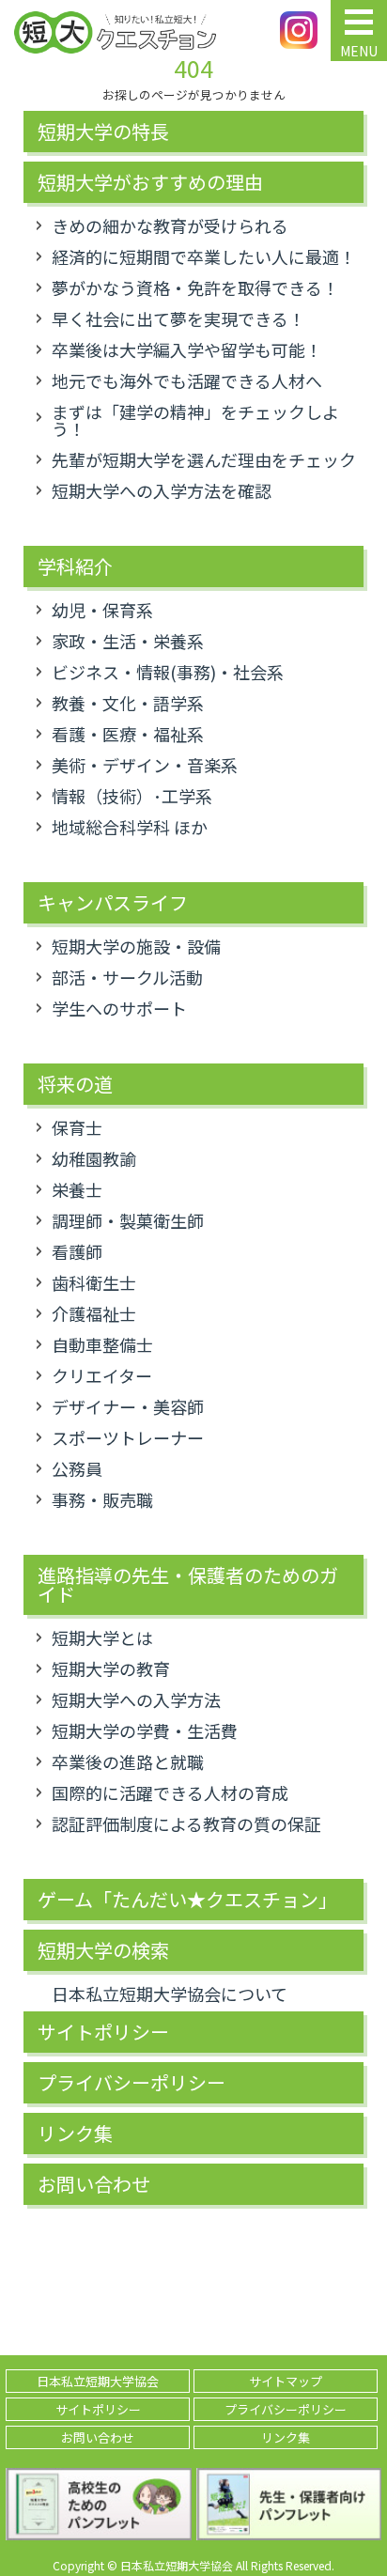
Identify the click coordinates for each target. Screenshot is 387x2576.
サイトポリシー (103, 2032)
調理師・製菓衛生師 (128, 1220)
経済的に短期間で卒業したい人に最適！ (204, 256)
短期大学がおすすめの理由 (150, 182)
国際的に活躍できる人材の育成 (170, 1792)
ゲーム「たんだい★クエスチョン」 (187, 1900)
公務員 (77, 1468)
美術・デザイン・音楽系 (145, 765)
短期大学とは (102, 1637)
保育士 (77, 1127)
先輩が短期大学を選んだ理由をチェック (204, 459)
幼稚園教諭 (94, 1158)
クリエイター (102, 1375)
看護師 (77, 1251)
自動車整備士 (102, 1344)
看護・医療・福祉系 (128, 734)
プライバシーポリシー (132, 2083)
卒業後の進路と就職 (128, 1761)
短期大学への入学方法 (136, 1699)
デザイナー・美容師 (128, 1406)
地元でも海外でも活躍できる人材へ (187, 380)
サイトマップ (286, 2381)
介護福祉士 (94, 1313)
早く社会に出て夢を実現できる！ (178, 318)
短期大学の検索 (103, 1950)
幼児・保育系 (102, 610)
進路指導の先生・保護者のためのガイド (188, 1585)
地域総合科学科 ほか (130, 827)
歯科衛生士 (94, 1282)
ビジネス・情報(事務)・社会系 (168, 672)
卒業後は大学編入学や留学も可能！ (187, 349)
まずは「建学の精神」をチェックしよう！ (195, 420)
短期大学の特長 (103, 132)
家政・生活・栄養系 (128, 641)
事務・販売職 (102, 1499)
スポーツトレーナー (128, 1437)
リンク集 (75, 2134)
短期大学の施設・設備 (136, 946)
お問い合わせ (94, 2184)
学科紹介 (75, 566)
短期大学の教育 (111, 1668)
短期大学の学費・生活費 (145, 1730)
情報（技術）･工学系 (132, 796)
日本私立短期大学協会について (170, 1994)
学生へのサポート (119, 1008)
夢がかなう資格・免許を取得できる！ (195, 287)
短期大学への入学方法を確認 (162, 490)
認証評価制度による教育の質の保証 (186, 1823)
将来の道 (75, 1084)
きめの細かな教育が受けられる (170, 225)
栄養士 (77, 1189)
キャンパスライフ (113, 903)
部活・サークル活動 (127, 977)
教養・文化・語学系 (128, 703)
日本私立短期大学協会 (98, 2381)
